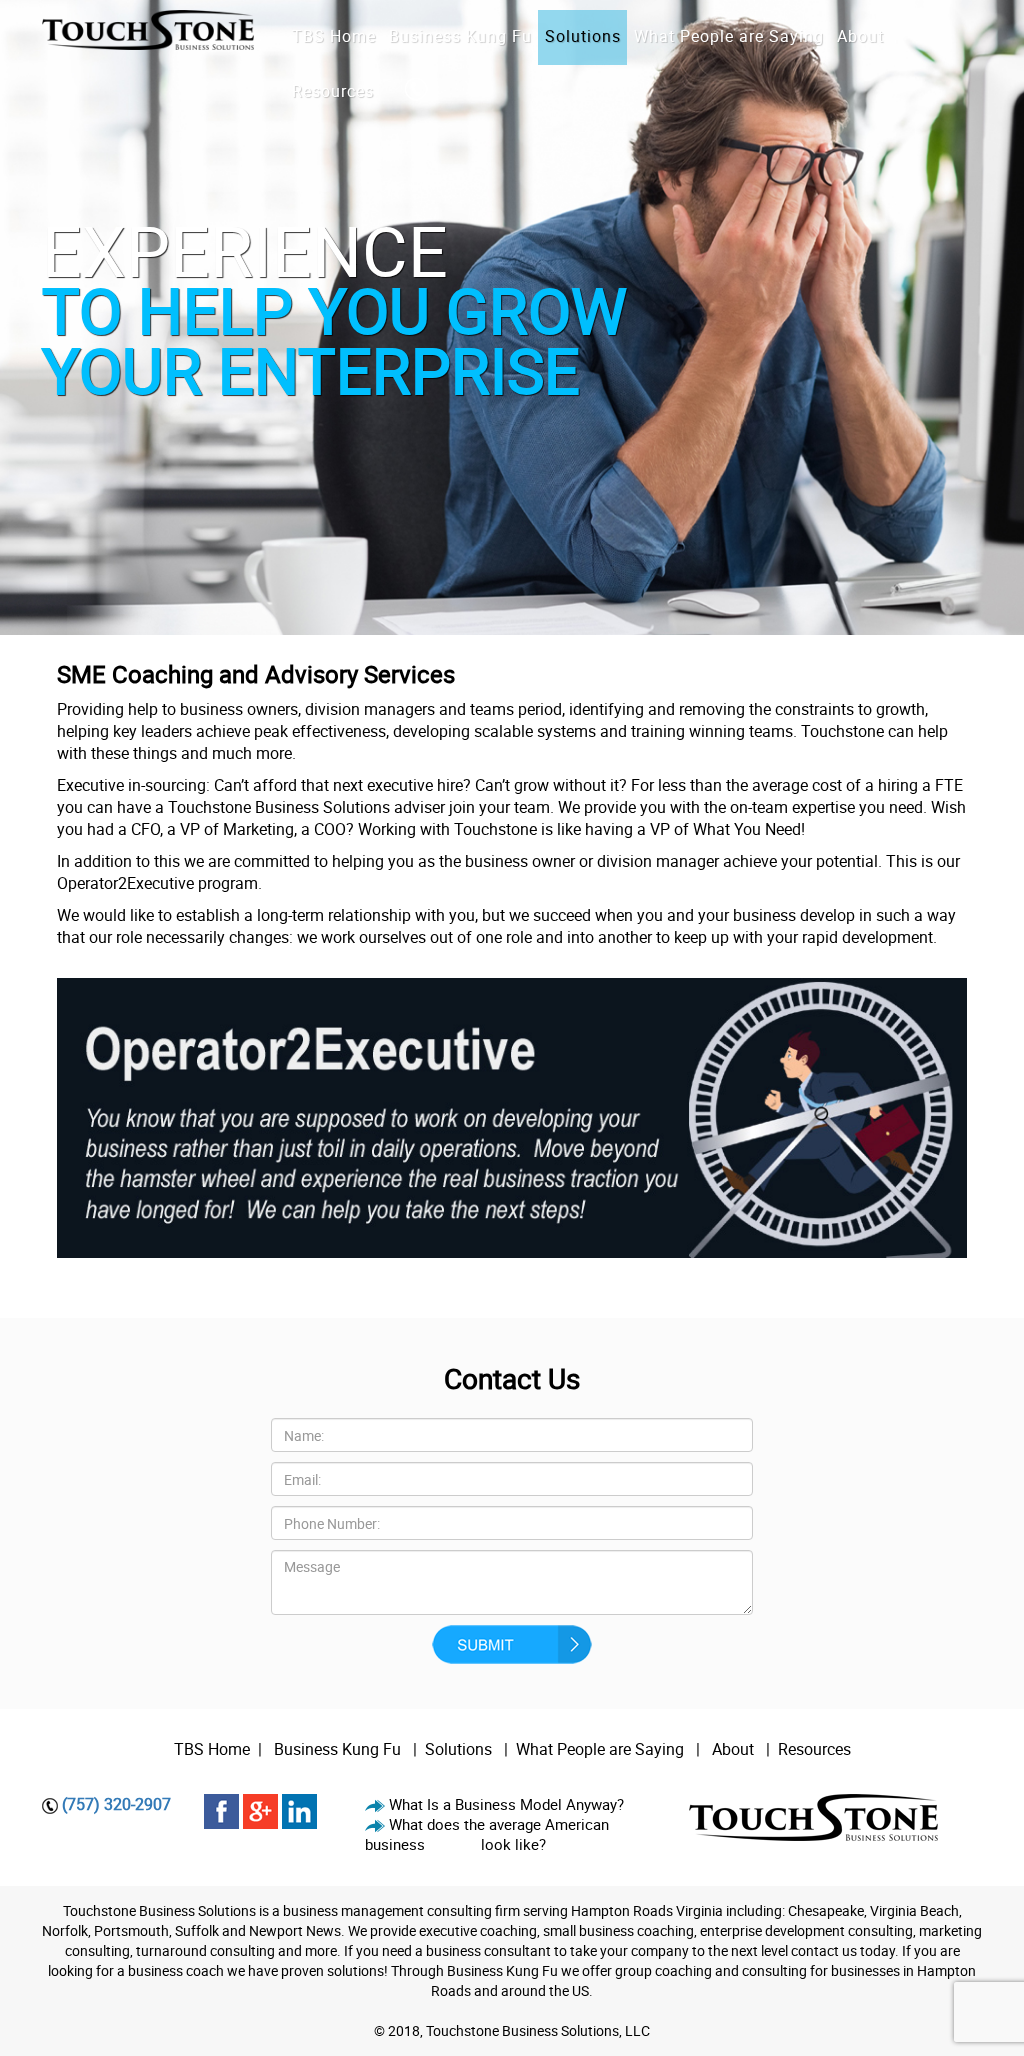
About (735, 1749)
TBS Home (212, 1749)
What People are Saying (600, 1749)
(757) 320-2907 (116, 1804)
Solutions (458, 1749)
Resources (814, 1749)
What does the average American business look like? (487, 1834)
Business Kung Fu (337, 1749)
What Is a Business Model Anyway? (506, 1804)
